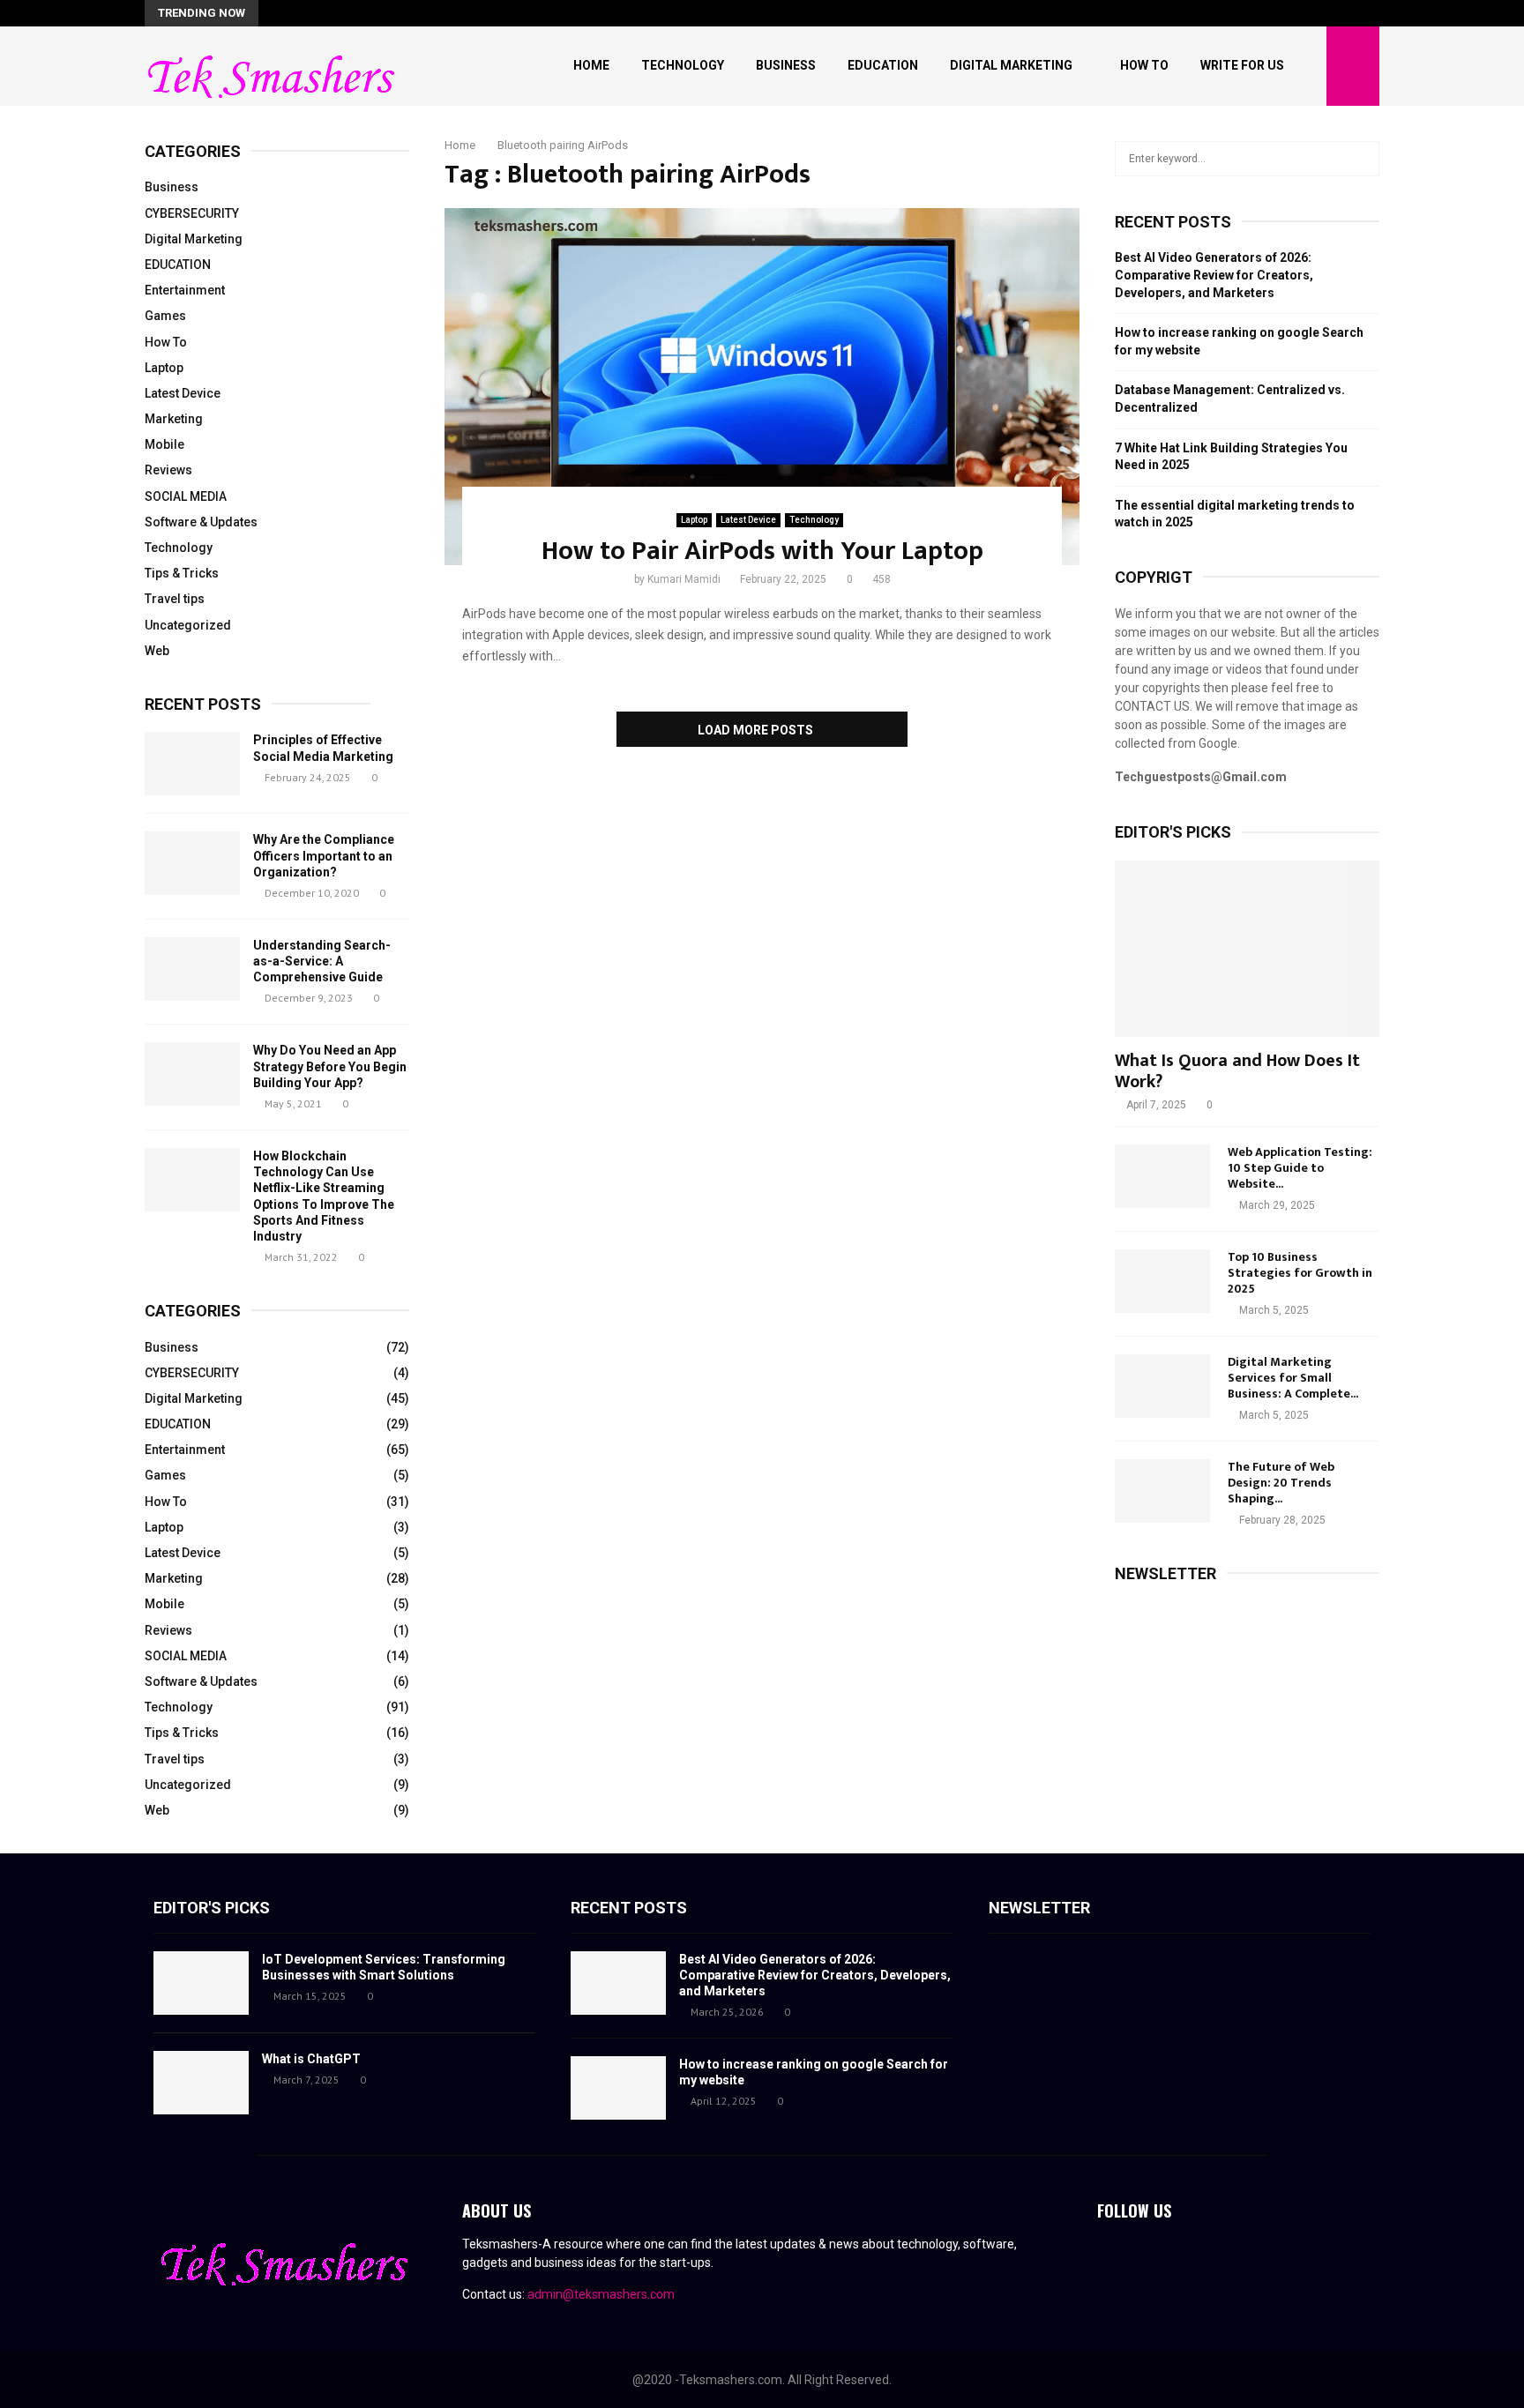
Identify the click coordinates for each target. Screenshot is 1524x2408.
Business (786, 65)
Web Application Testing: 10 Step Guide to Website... (1300, 1168)
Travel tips (175, 599)
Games (165, 316)
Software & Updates (201, 522)
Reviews (168, 470)
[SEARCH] (1361, 159)
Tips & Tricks (182, 573)
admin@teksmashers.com (601, 2294)
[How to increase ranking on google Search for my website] (618, 2088)
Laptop (694, 520)
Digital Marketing (1011, 65)
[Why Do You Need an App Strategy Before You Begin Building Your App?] (192, 1074)
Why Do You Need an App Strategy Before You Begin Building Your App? (330, 1066)
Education (883, 65)
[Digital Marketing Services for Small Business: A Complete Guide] (1162, 1386)
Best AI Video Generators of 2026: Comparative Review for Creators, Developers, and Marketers (1214, 275)
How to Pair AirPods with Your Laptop (762, 551)
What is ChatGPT (311, 2059)
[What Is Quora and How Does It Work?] (1247, 949)
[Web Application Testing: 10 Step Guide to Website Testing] (1162, 1176)
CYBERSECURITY (192, 213)
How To (1144, 65)
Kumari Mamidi (684, 579)
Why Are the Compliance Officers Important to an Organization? (324, 855)
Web (157, 651)
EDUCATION (178, 265)
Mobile (164, 444)
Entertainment (185, 290)
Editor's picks (212, 1908)
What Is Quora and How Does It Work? (1237, 1071)
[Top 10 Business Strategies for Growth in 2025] (1162, 1281)
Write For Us (1242, 65)
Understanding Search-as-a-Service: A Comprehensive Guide (322, 961)
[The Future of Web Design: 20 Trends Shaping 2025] (1162, 1491)
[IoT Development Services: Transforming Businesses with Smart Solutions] (201, 1983)
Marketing (174, 419)
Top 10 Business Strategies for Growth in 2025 (1300, 1273)
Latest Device (748, 520)
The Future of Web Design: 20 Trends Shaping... (1281, 1483)
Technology (683, 65)
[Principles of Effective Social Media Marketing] (192, 764)
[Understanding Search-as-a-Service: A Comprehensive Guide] (192, 969)
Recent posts (203, 704)
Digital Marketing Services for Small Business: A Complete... (1293, 1378)
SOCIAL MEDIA (186, 496)
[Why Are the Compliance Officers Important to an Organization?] (192, 863)
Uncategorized (188, 625)
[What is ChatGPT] (201, 2083)
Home (591, 65)
